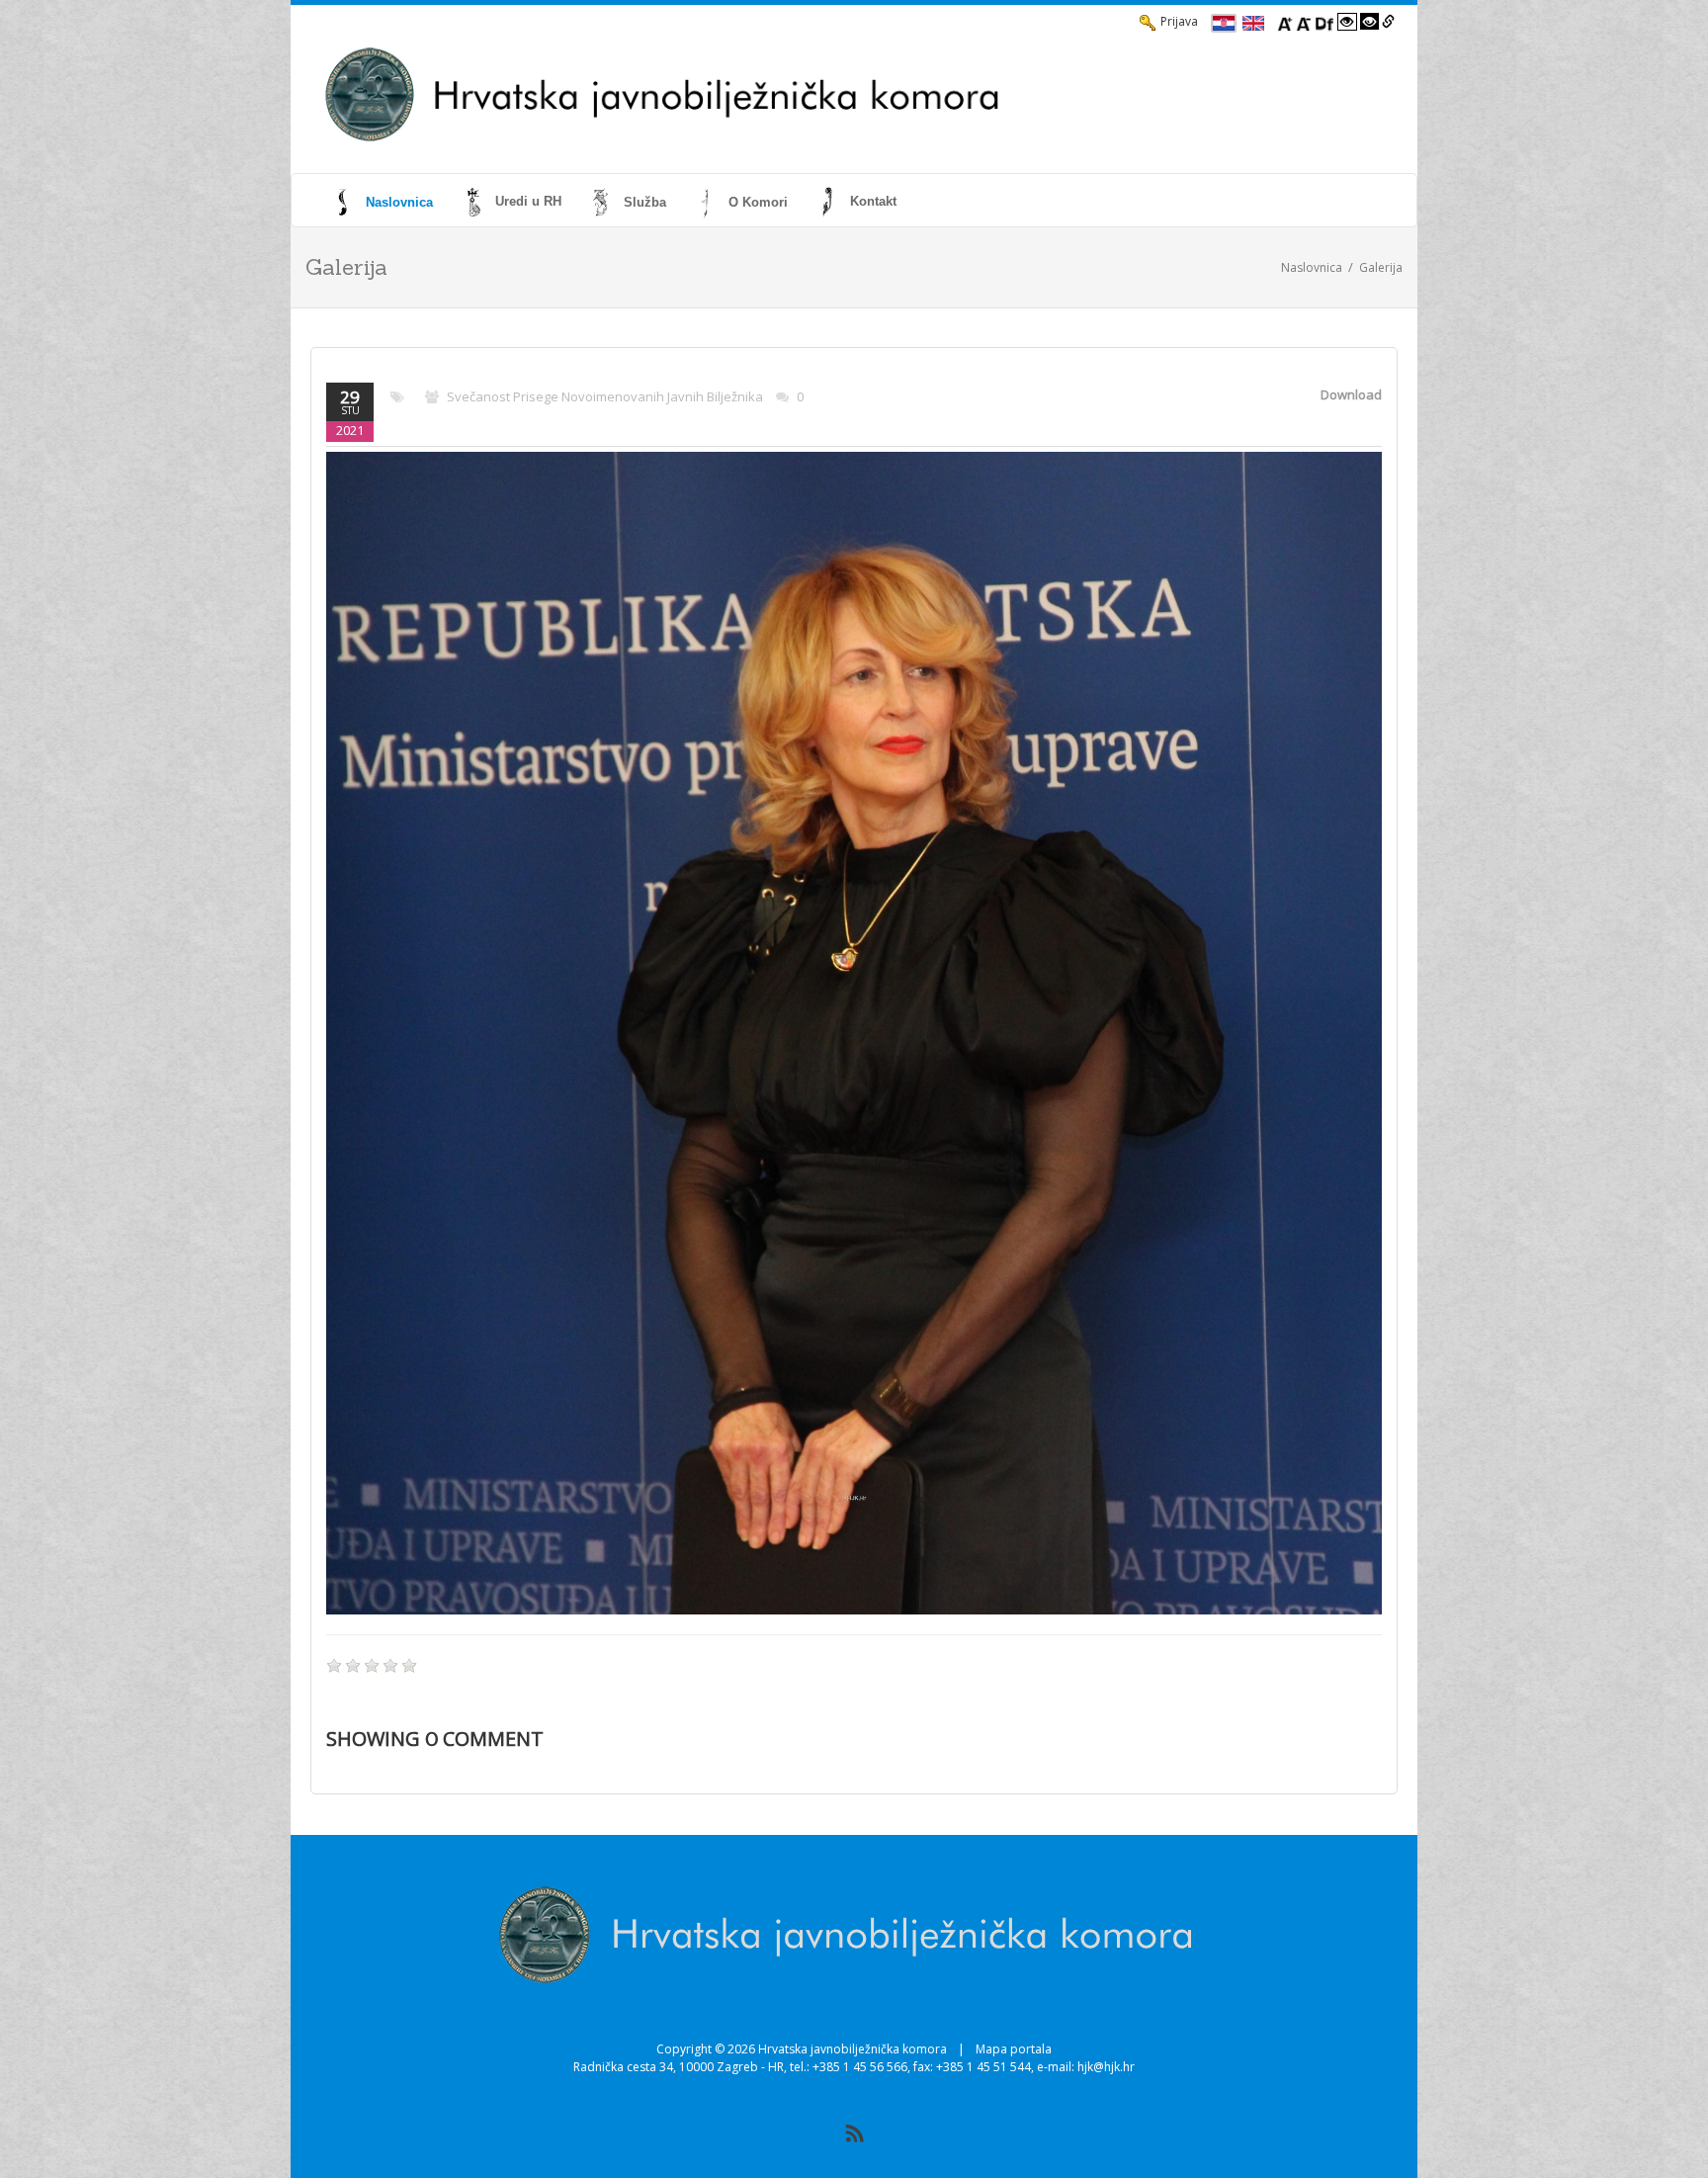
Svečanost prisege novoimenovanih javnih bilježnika (605, 396)
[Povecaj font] (1285, 22)
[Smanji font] (1304, 22)
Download (1351, 394)
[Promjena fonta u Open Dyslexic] (1324, 22)
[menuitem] (385, 202)
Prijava (1179, 21)
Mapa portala (1014, 2049)
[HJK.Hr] (791, 95)
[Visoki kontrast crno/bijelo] (1370, 22)
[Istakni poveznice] (1388, 22)
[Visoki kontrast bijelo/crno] (1347, 22)
